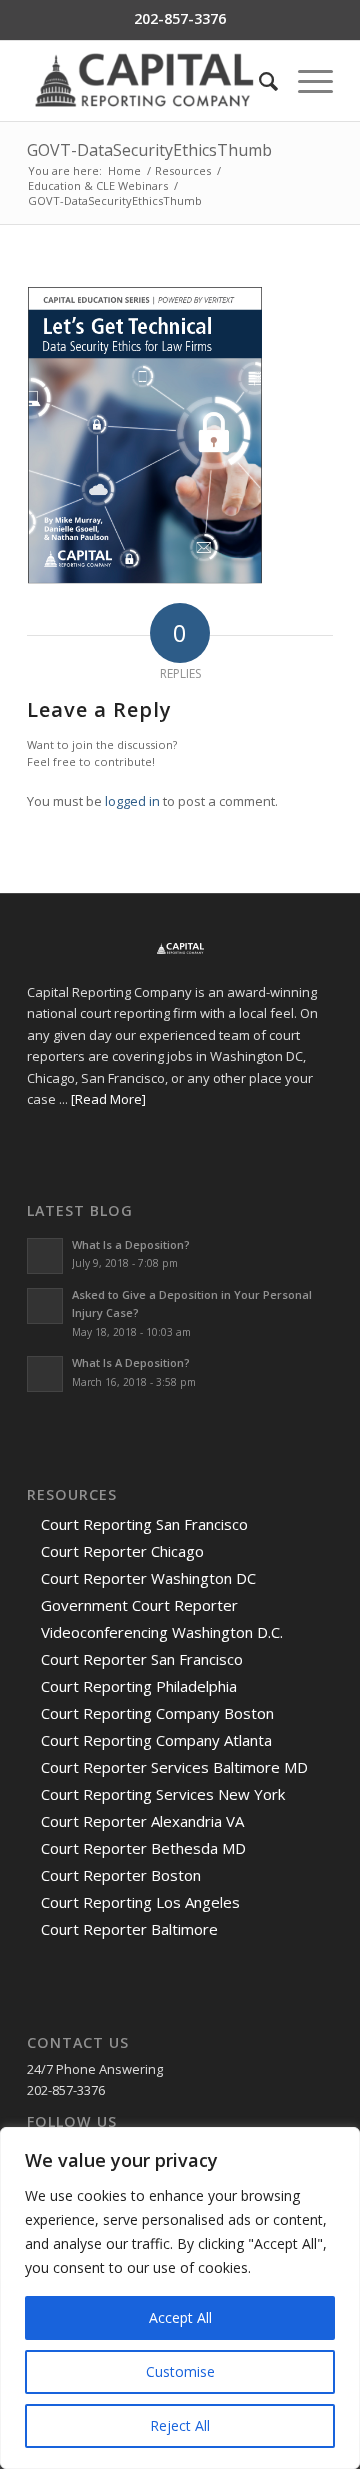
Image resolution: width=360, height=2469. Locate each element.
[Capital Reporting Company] (149, 81)
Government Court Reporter (139, 1605)
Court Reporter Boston (121, 1875)
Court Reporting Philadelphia (139, 1686)
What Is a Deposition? (131, 1244)
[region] (180, 2298)
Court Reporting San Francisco (144, 1524)
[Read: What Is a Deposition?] (45, 1256)
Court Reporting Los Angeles (140, 1902)
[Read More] (108, 1099)
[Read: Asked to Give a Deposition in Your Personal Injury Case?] (45, 1306)
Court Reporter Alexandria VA (142, 1821)
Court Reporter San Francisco (142, 1659)
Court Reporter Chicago (122, 1551)
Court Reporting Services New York (163, 1794)
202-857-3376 (180, 18)
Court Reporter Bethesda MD (143, 1848)
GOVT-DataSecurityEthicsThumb (149, 150)
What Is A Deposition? (131, 1362)
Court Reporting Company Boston (157, 1713)
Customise (180, 2371)
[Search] (258, 81)
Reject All (180, 2425)
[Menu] (305, 81)
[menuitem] (258, 81)
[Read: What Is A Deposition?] (45, 1374)
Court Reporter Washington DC (148, 1578)
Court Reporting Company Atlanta (156, 1740)
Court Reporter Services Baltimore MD (174, 1767)
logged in (132, 801)
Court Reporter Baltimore (129, 1929)
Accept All (180, 2317)
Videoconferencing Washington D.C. (162, 1632)
